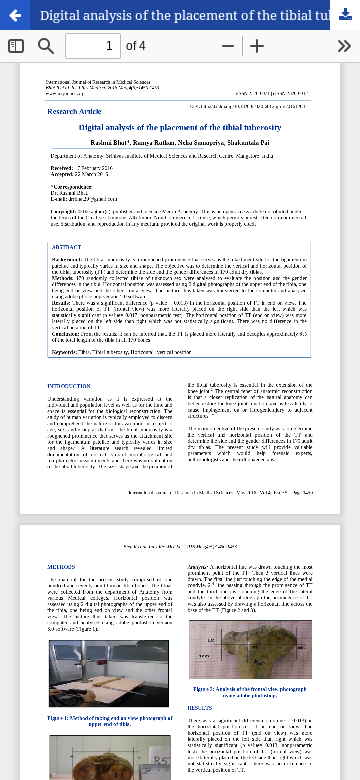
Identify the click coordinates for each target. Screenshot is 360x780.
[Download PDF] (345, 15)
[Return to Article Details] (15, 15)
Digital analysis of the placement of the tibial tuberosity (200, 15)
